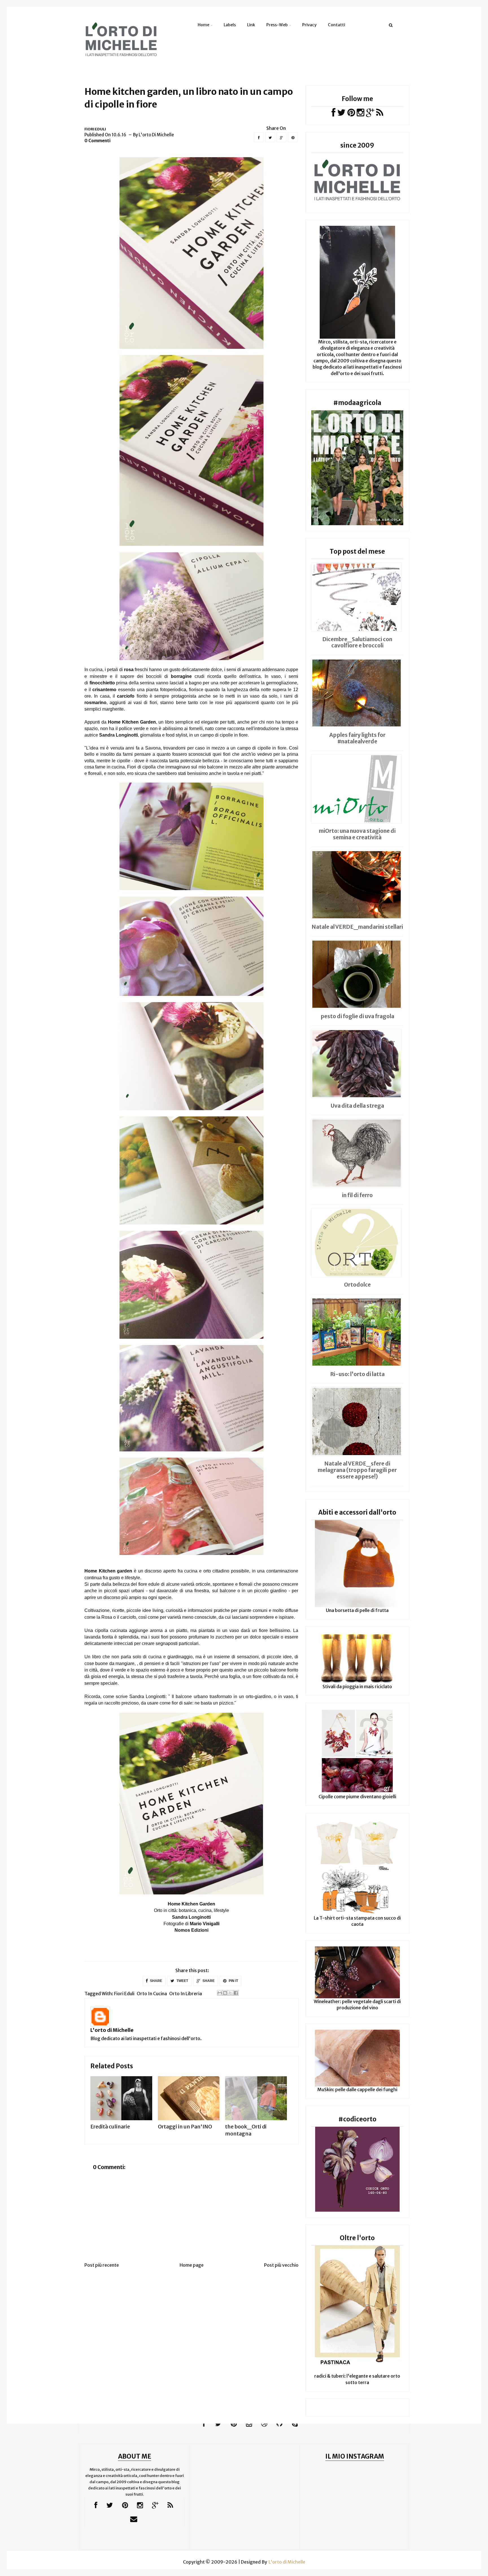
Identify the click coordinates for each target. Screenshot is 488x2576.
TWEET (182, 1981)
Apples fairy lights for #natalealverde (357, 738)
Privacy (309, 25)
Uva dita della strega (357, 1106)
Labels (230, 25)
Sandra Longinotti (118, 735)
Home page (192, 2265)
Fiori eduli (95, 129)
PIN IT (233, 1981)
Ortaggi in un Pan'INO (185, 2127)
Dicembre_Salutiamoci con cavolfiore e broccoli (357, 642)
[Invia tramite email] (220, 1993)
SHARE (156, 1981)
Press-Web (277, 25)
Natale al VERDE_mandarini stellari (357, 927)
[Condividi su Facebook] (236, 1993)
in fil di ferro (357, 1195)
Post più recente (102, 2265)
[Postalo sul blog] (225, 1993)
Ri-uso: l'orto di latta (357, 1374)
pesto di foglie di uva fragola (357, 1016)
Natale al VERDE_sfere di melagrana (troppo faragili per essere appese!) (357, 1470)
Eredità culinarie (110, 2127)
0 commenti (98, 141)
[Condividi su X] (230, 1993)
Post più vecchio (281, 2265)
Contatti (336, 25)
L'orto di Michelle (112, 2030)
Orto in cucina (152, 1994)
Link (251, 25)
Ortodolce (357, 1285)
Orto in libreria (186, 1994)
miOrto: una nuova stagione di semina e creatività (357, 834)
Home (203, 25)
